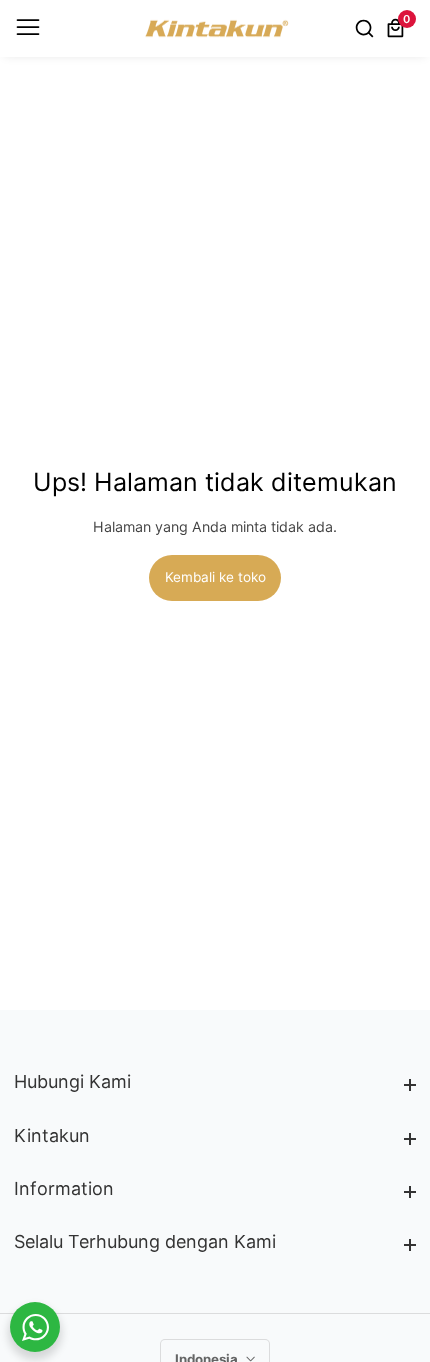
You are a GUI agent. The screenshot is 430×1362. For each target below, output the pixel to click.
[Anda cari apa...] (367, 28)
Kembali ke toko (215, 577)
